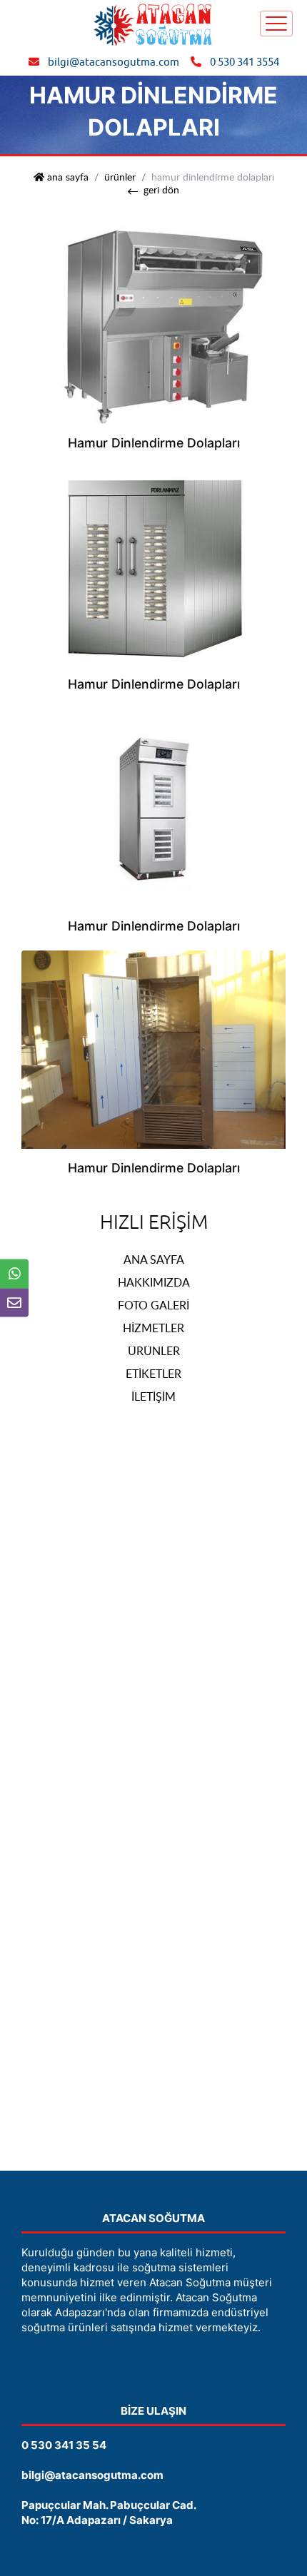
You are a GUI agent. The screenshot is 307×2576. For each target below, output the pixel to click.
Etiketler (153, 1374)
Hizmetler (153, 1328)
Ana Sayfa (154, 1259)
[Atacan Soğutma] (153, 23)
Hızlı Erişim (154, 1222)
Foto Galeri (153, 1305)
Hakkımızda (154, 1282)
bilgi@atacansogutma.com (114, 62)
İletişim (153, 1396)
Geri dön (161, 190)
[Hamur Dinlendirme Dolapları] (153, 324)
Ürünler (120, 177)
